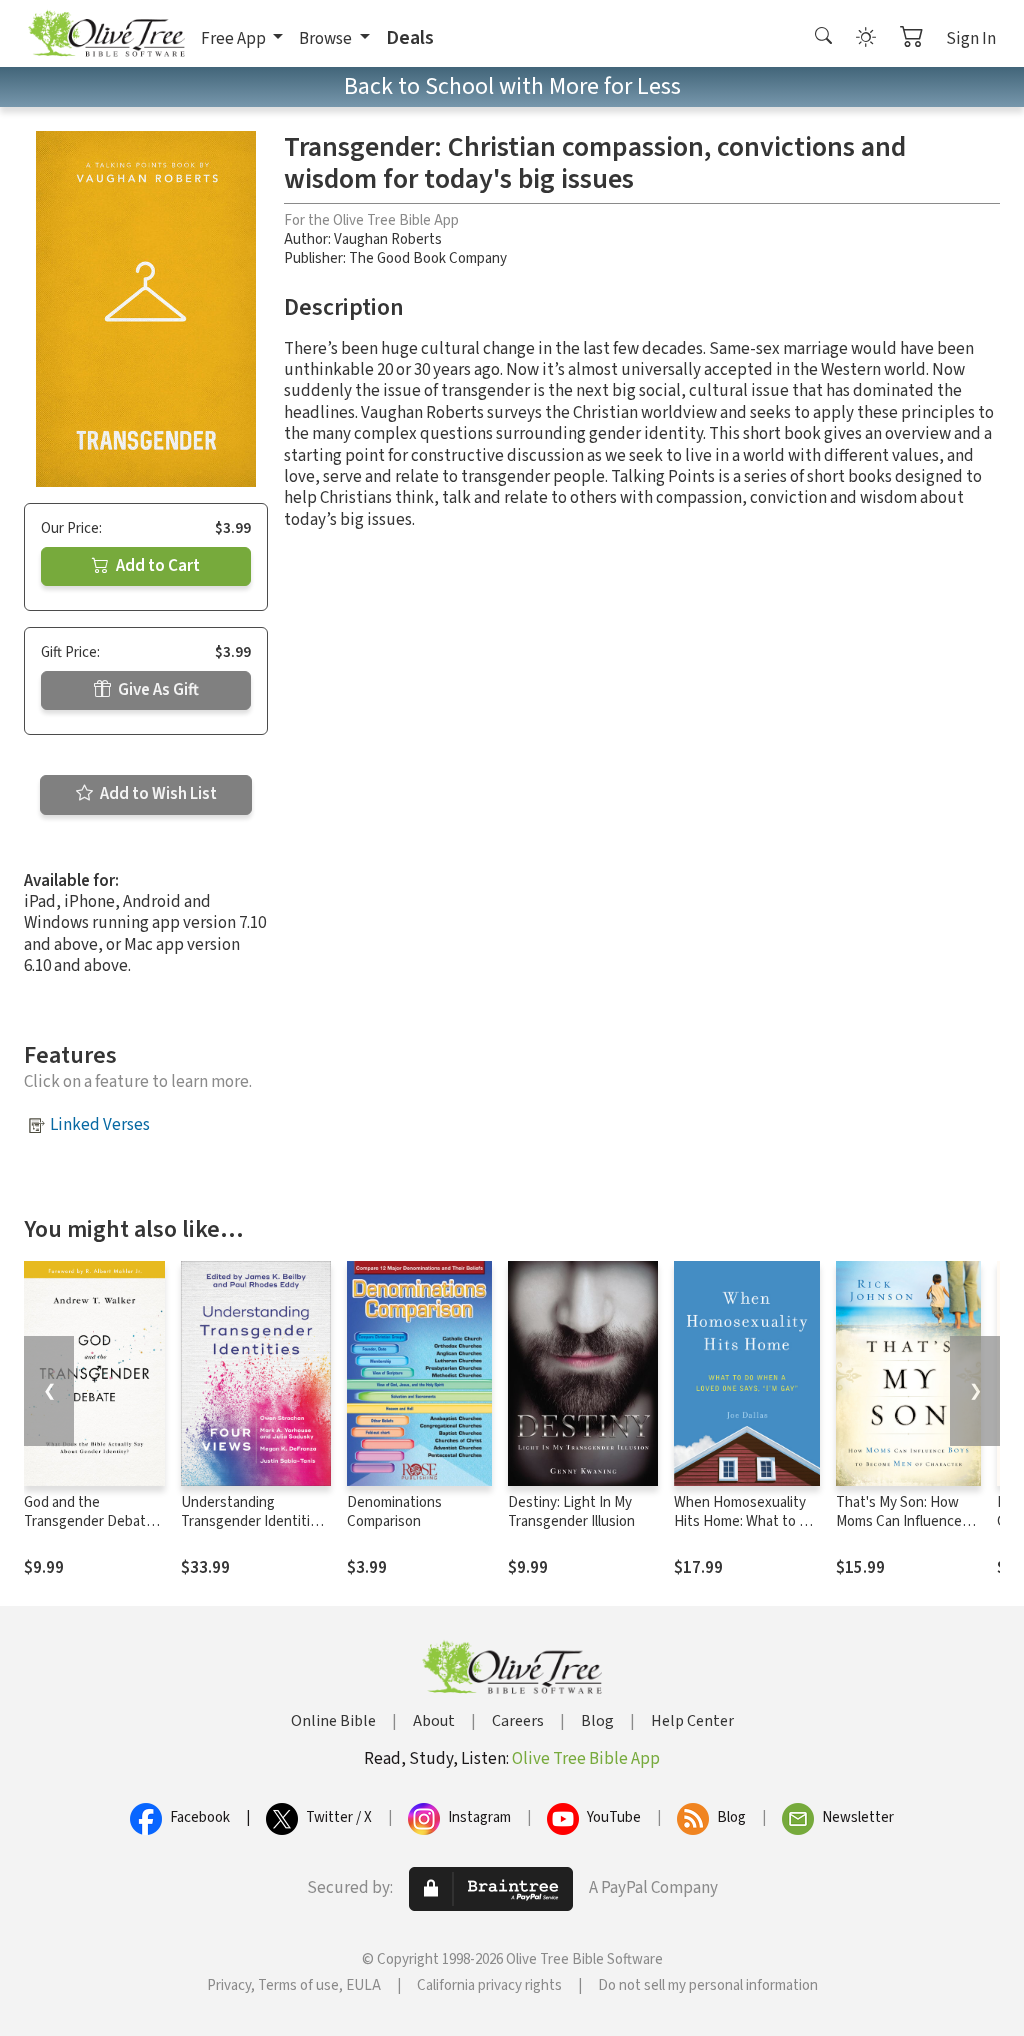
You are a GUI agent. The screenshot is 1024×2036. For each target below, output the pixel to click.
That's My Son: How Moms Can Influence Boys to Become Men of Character (903, 1531)
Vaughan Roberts (388, 239)
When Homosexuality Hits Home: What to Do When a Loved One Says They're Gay (745, 1531)
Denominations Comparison (394, 1512)
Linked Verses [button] (100, 1125)
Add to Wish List (157, 794)
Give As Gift (157, 690)
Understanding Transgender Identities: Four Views (254, 1521)
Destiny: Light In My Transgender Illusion (571, 1512)
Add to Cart (156, 566)
